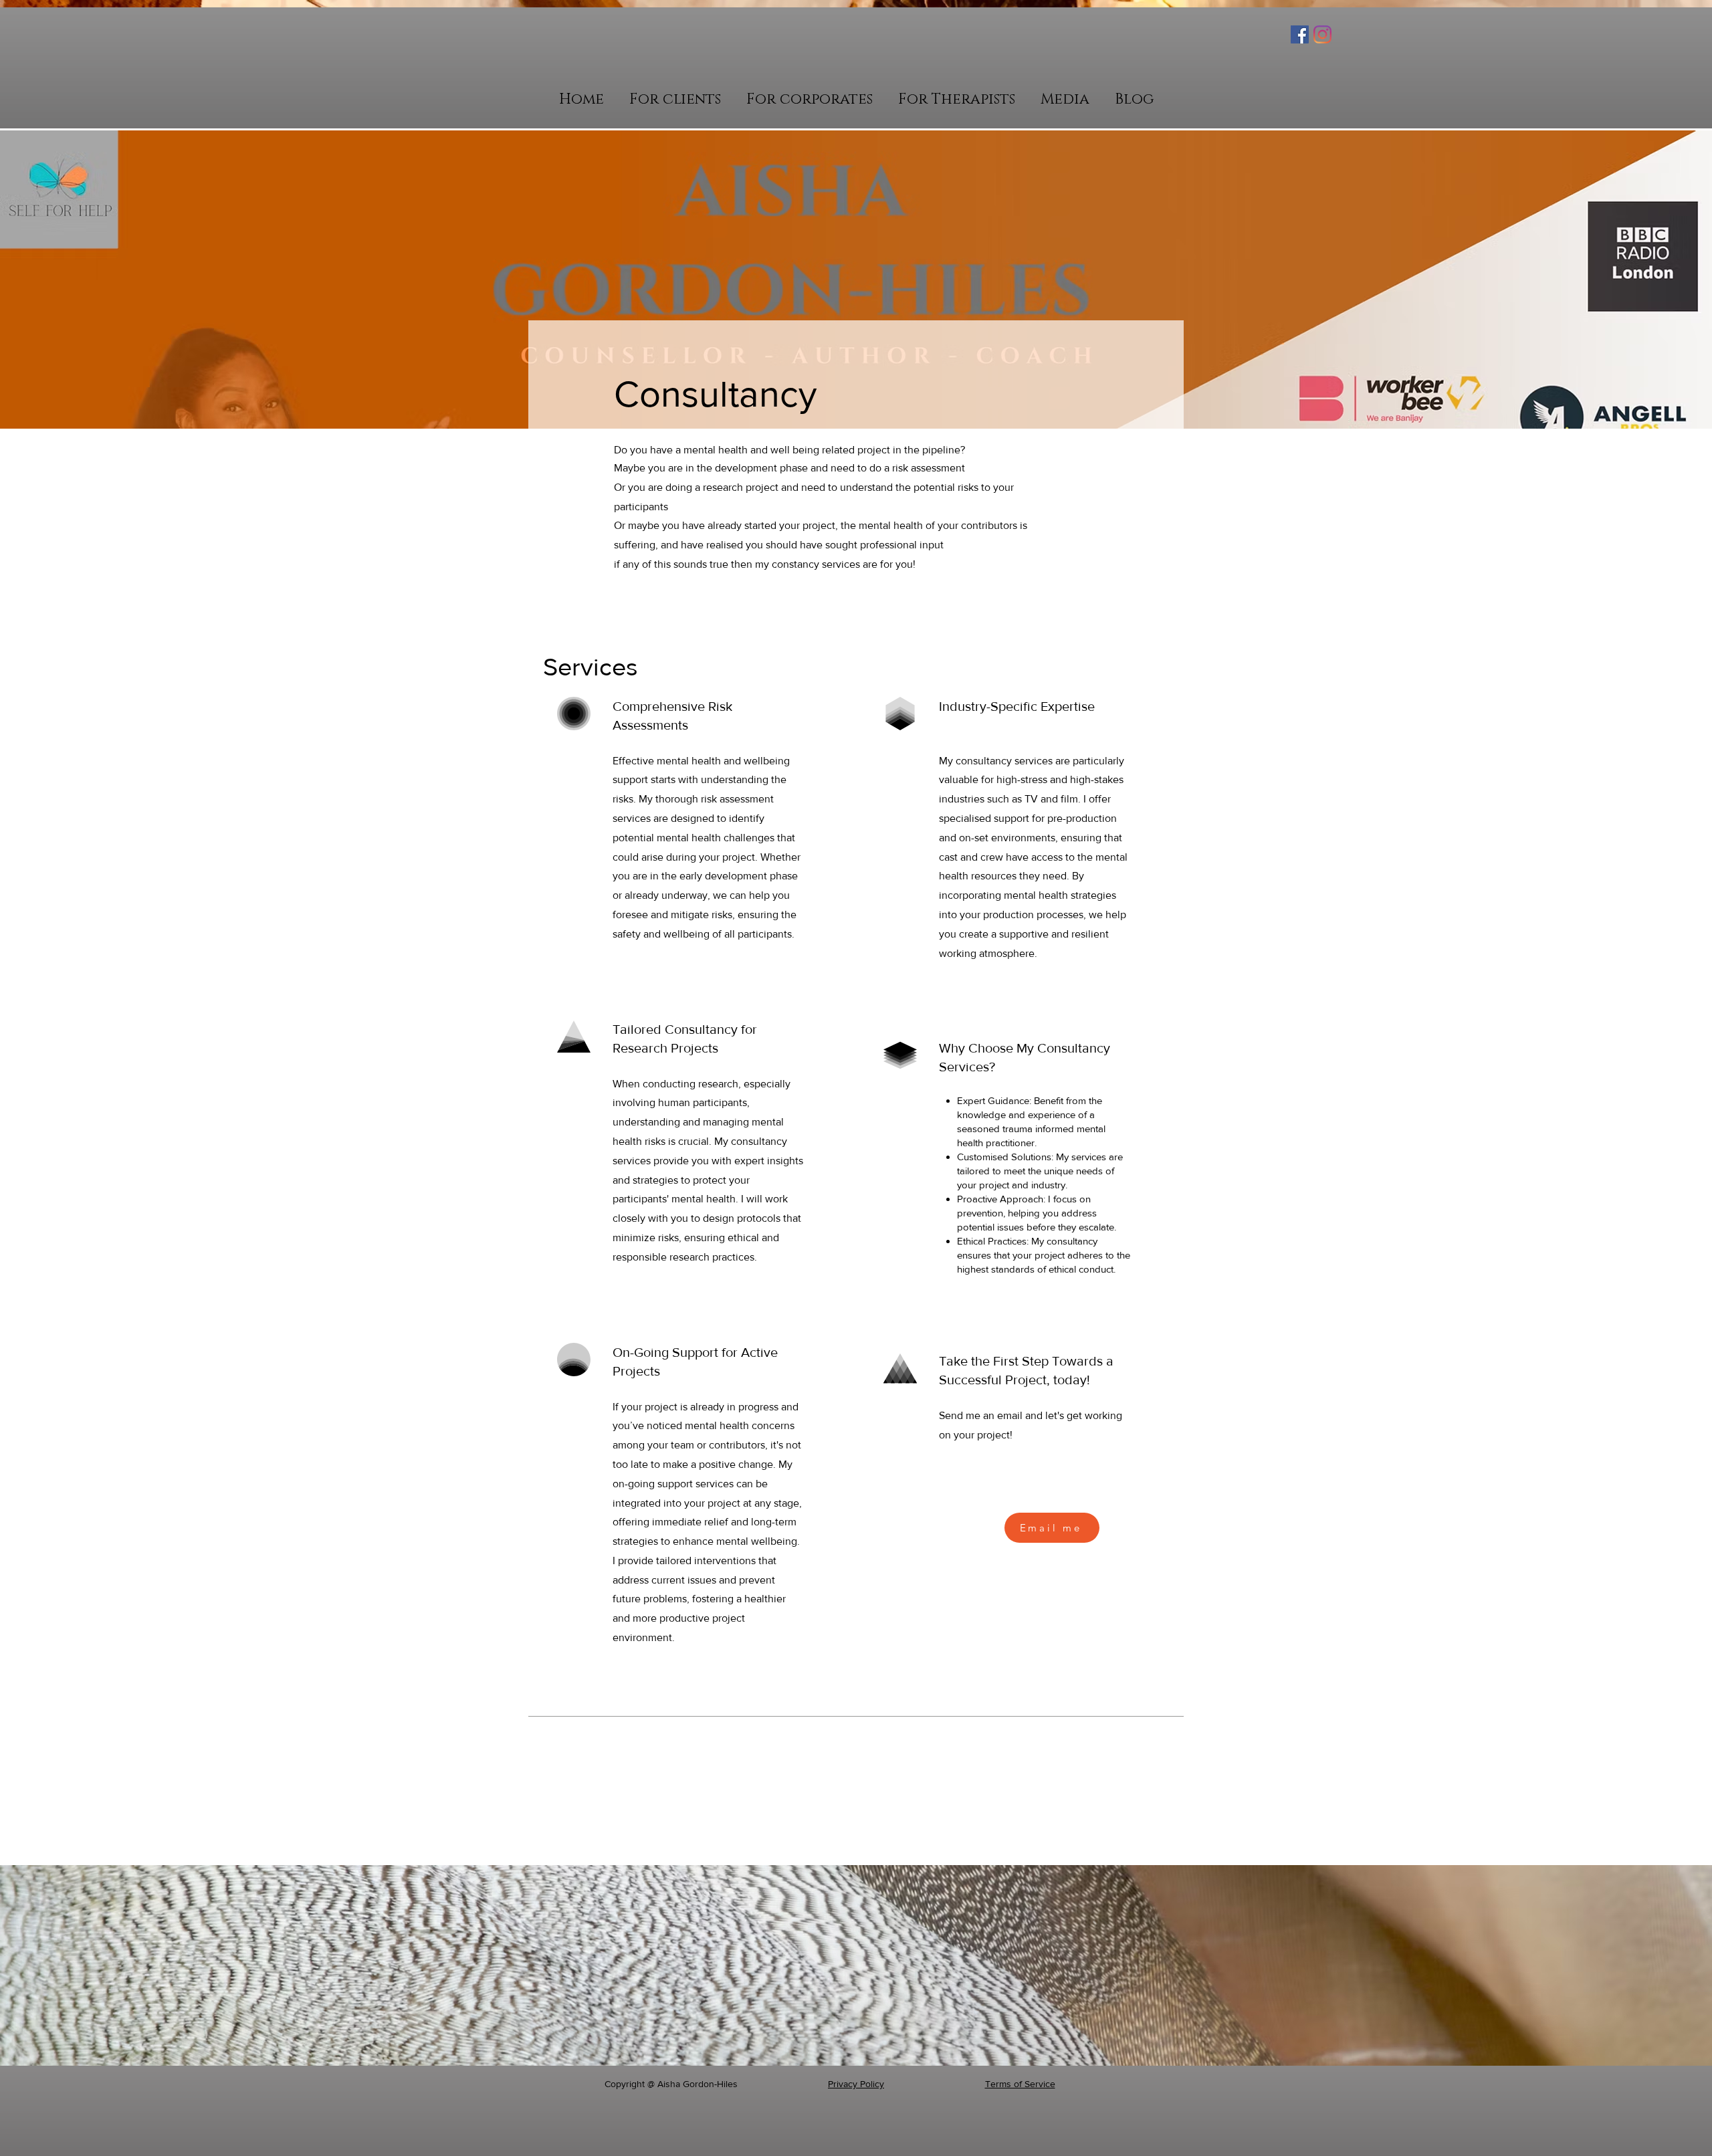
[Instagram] (1322, 34)
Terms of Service (1020, 2084)
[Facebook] (1300, 34)
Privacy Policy (856, 2084)
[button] (675, 99)
